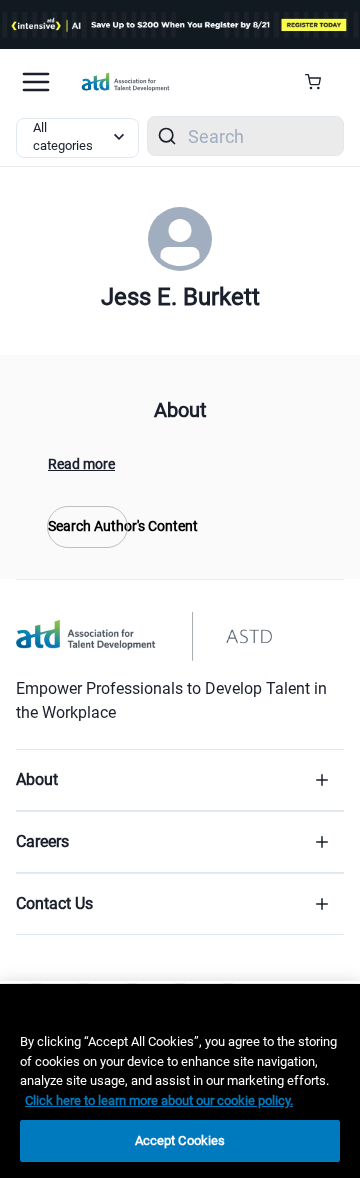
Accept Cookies (180, 1140)
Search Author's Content (87, 526)
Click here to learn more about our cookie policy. (159, 1100)
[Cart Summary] (320, 82)
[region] (180, 1081)
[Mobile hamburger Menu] (36, 82)
